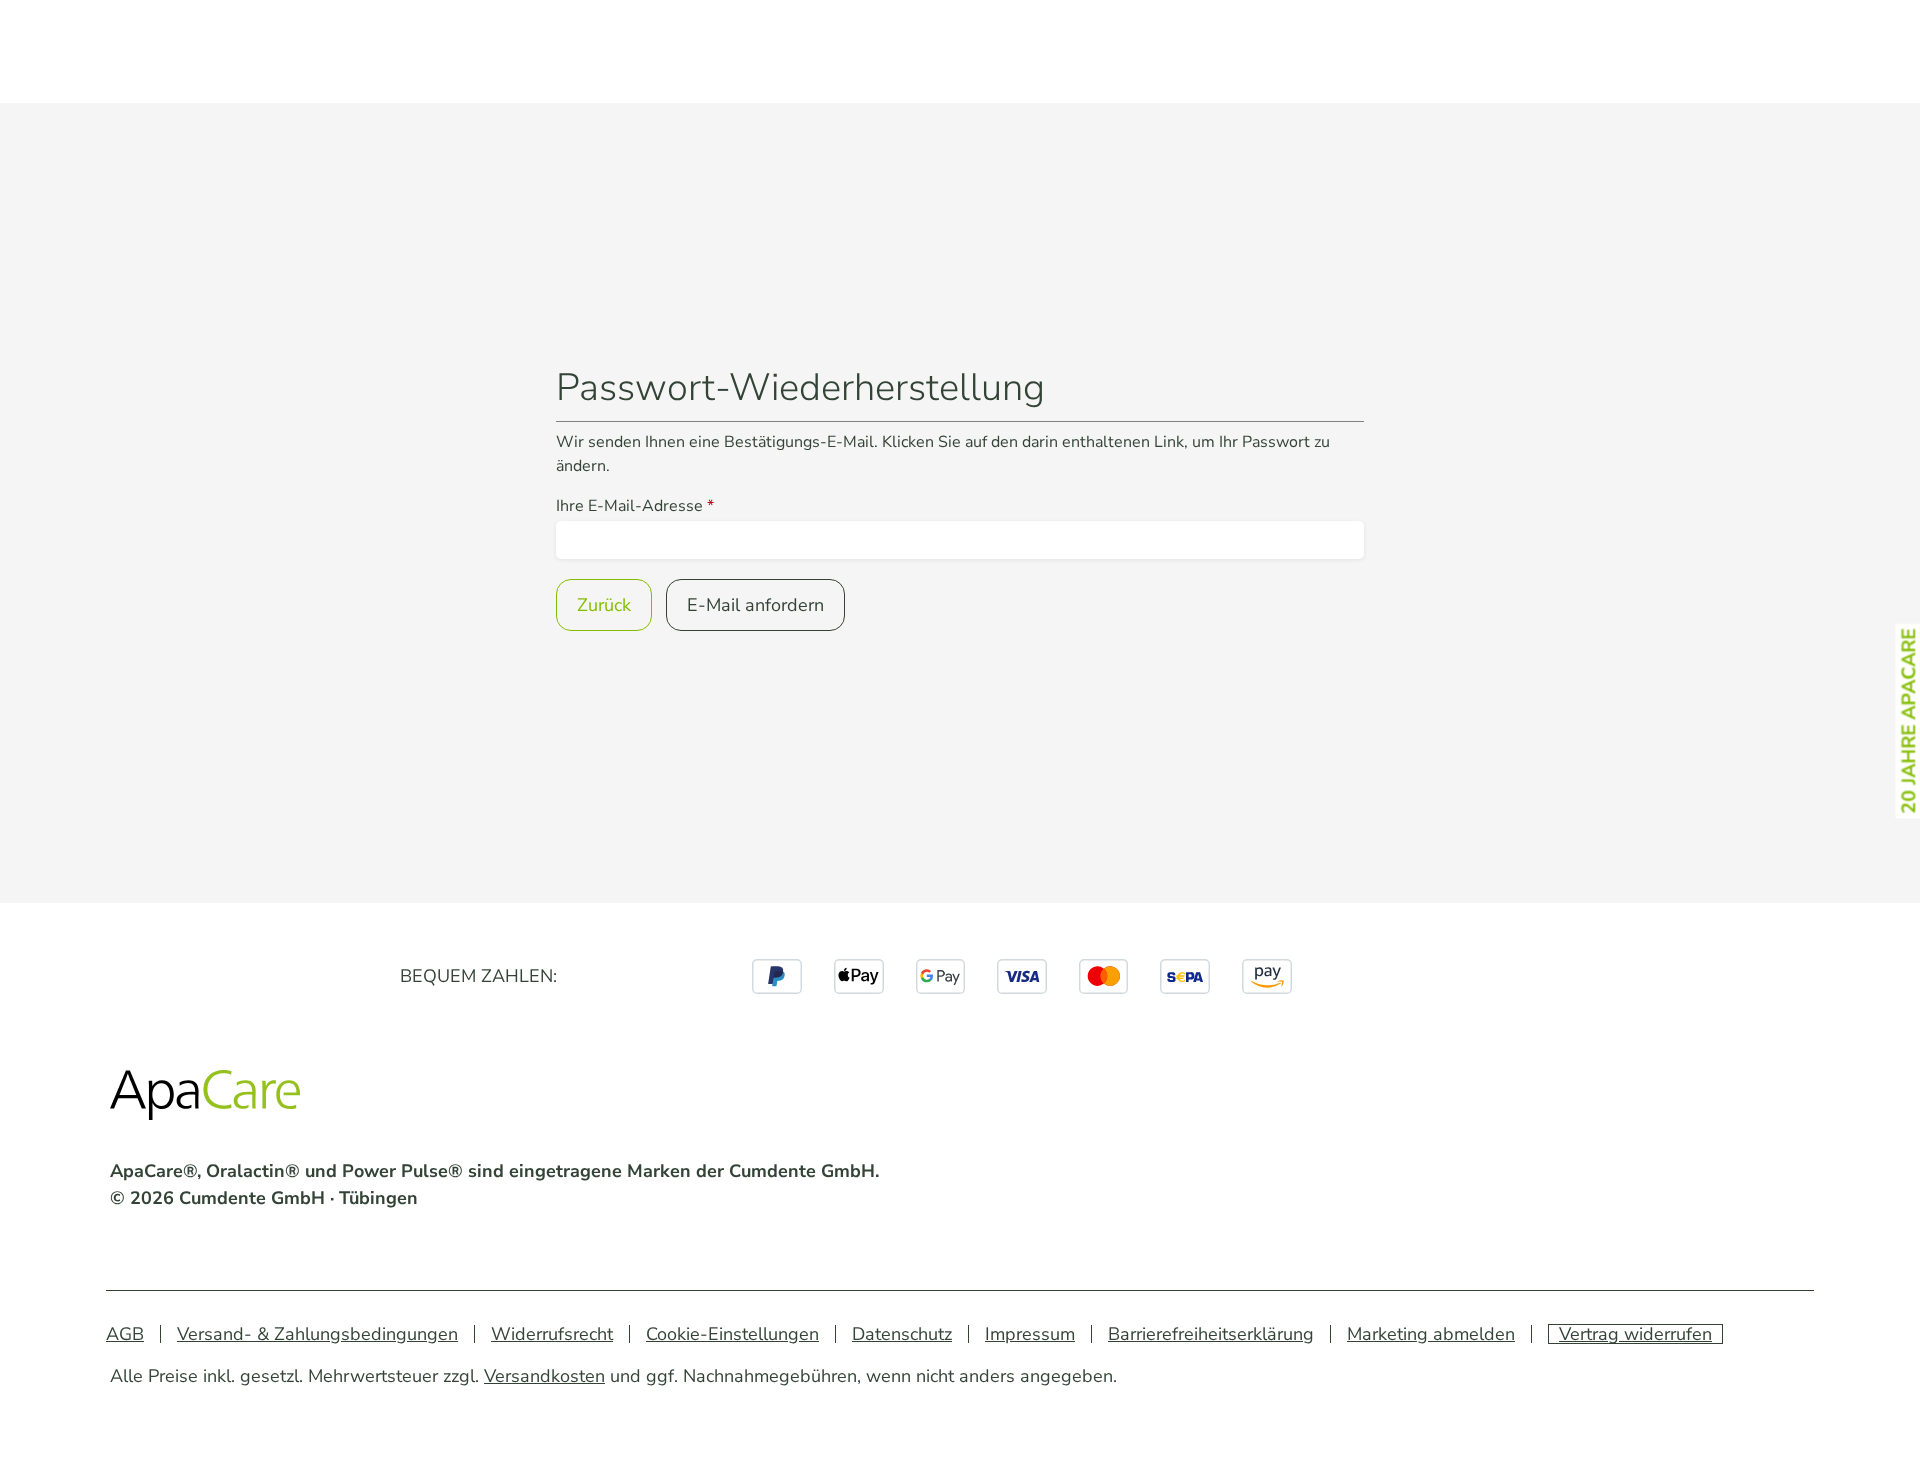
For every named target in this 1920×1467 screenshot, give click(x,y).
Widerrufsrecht (552, 1334)
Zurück (604, 605)
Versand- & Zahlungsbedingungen (317, 1334)
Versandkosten (544, 1376)
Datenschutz (902, 1334)
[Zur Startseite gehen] (210, 1100)
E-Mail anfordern (755, 605)
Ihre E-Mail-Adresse (635, 506)
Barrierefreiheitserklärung (1211, 1334)
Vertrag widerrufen (1635, 1334)
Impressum (1030, 1334)
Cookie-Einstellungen (732, 1334)
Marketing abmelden (1431, 1334)
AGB (125, 1334)
